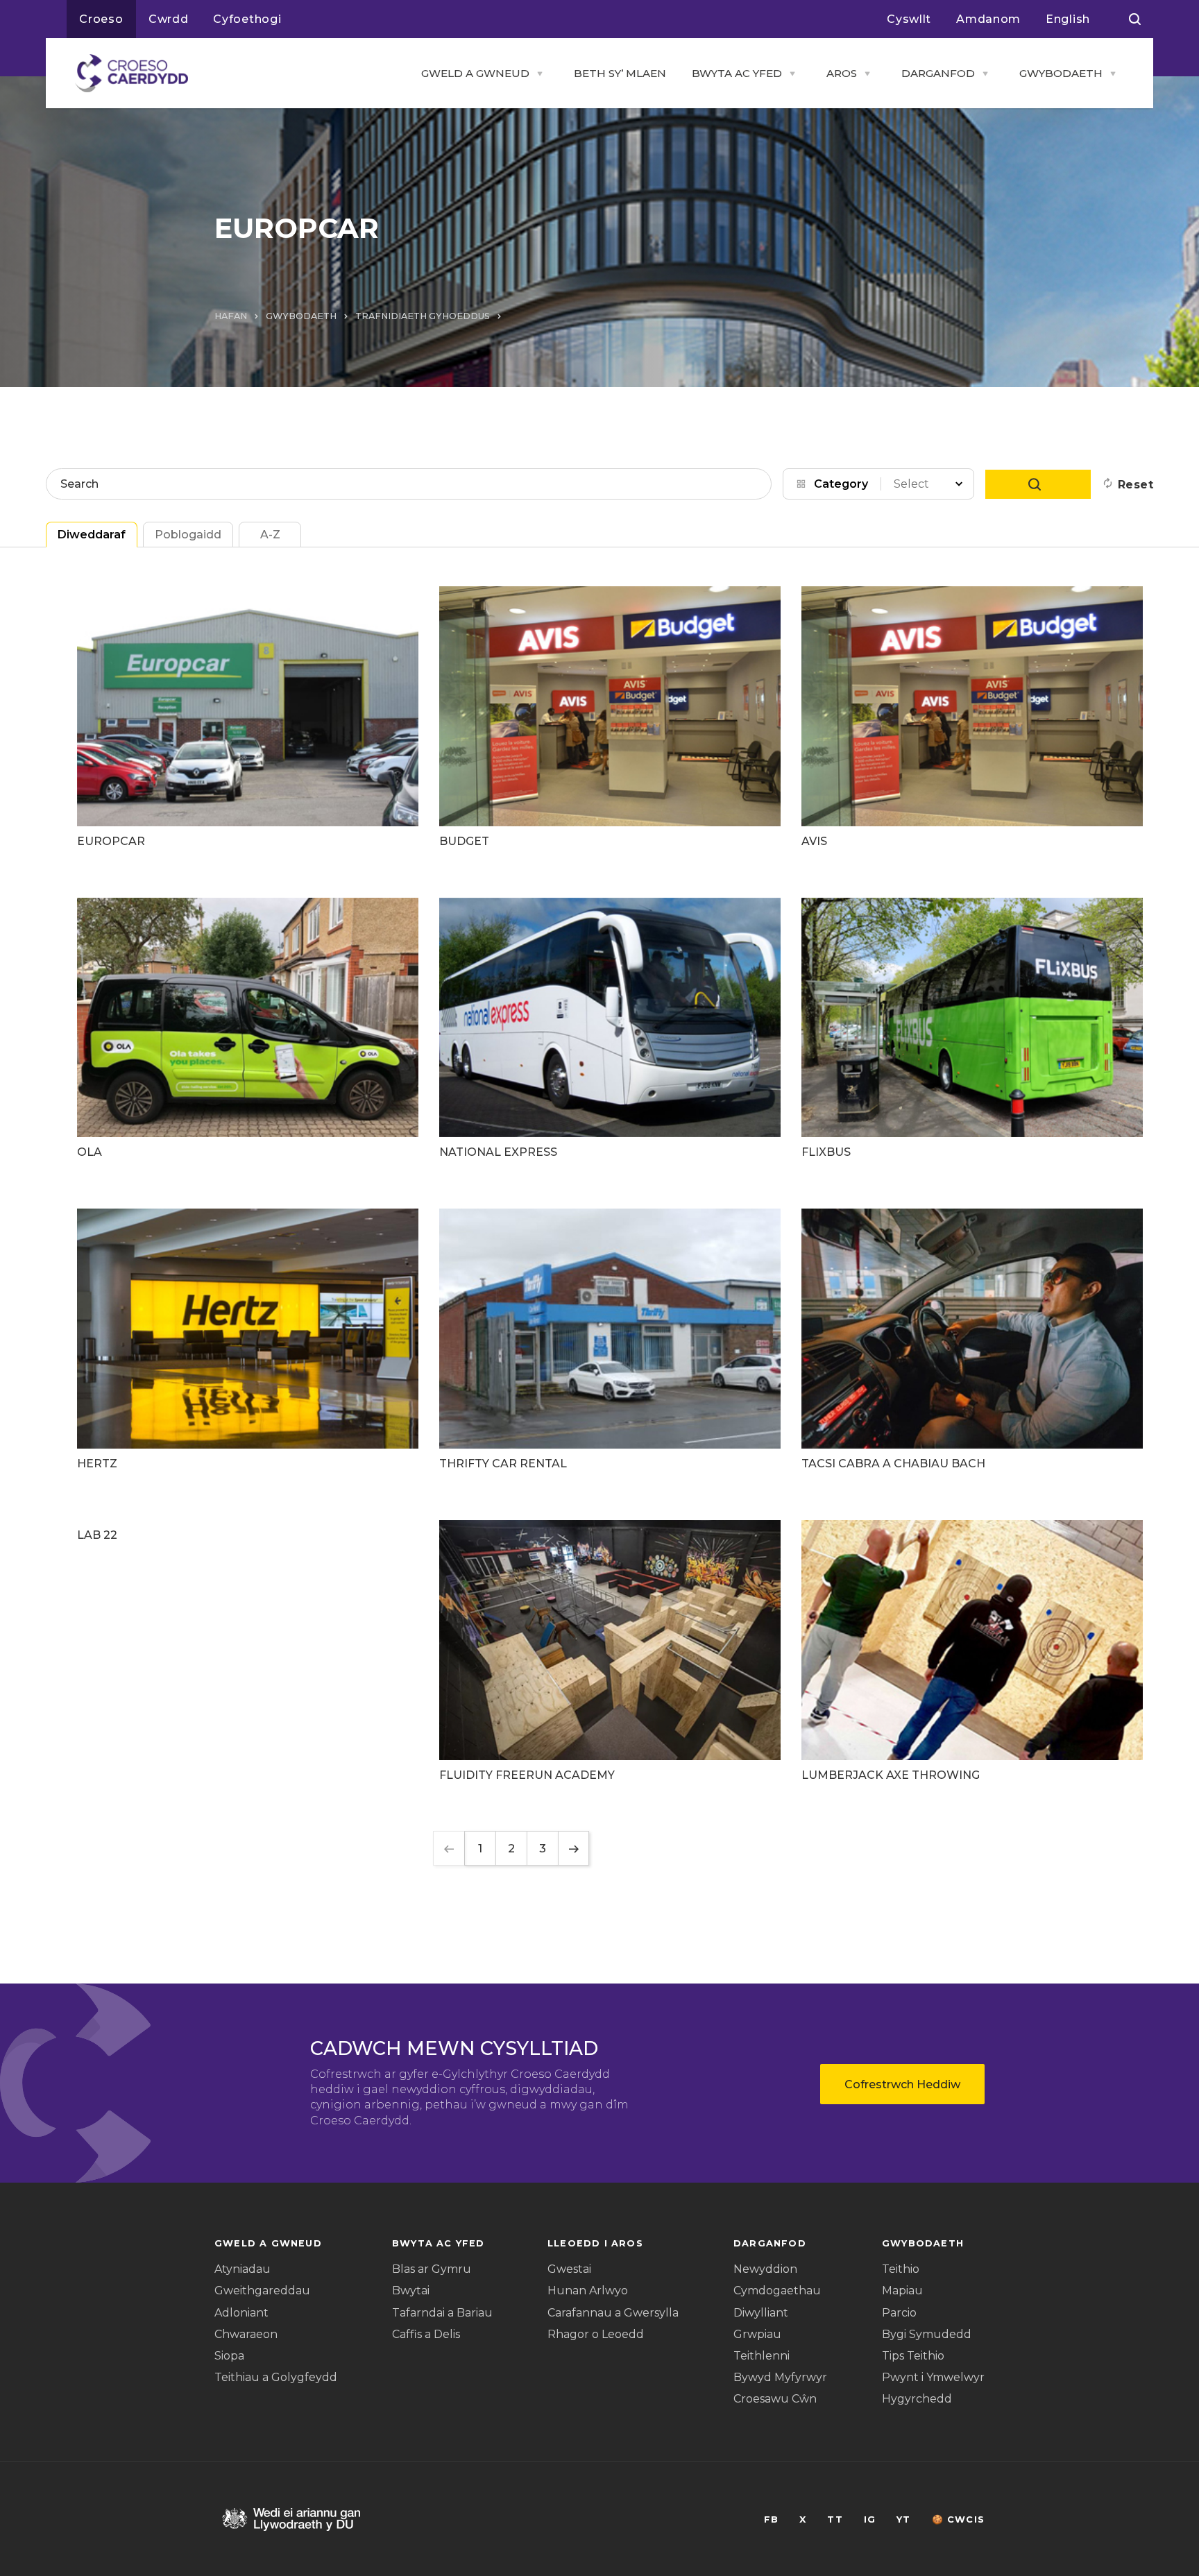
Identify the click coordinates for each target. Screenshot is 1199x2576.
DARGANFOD (938, 73)
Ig (870, 2519)
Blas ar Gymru (432, 2269)
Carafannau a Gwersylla (613, 2313)
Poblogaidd (188, 535)
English (1068, 19)
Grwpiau (757, 2334)
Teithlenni (762, 2356)
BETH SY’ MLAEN (620, 73)
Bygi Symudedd (927, 2334)
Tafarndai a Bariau (442, 2313)
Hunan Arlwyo (588, 2291)
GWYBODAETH (1061, 73)
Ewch (1038, 484)
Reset (1136, 485)
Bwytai (411, 2291)
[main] (599, 1288)
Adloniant (241, 2313)
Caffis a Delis (426, 2334)
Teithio (901, 2269)
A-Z (270, 535)
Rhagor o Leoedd (596, 2334)
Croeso (101, 19)
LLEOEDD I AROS (595, 2243)
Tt (835, 2519)
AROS (842, 73)
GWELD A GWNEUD (475, 73)
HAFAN (231, 316)
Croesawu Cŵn (775, 2399)
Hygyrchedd (917, 2399)
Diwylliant (761, 2313)
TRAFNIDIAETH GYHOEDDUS (423, 316)
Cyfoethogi (247, 19)
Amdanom (988, 19)
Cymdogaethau (777, 2291)
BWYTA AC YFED (737, 73)
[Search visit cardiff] (1135, 19)
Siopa (229, 2356)
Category (841, 484)
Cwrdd (169, 19)
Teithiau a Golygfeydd (276, 2377)
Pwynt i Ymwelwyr (933, 2377)
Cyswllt (909, 19)
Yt (903, 2519)
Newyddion (765, 2269)
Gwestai (569, 2269)
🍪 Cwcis (958, 2519)
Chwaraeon (246, 2334)
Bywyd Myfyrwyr (780, 2377)
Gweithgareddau (262, 2291)
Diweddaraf (92, 535)
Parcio (899, 2313)
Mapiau (902, 2291)
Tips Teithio (913, 2356)
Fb (771, 2519)
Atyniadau (243, 2269)
